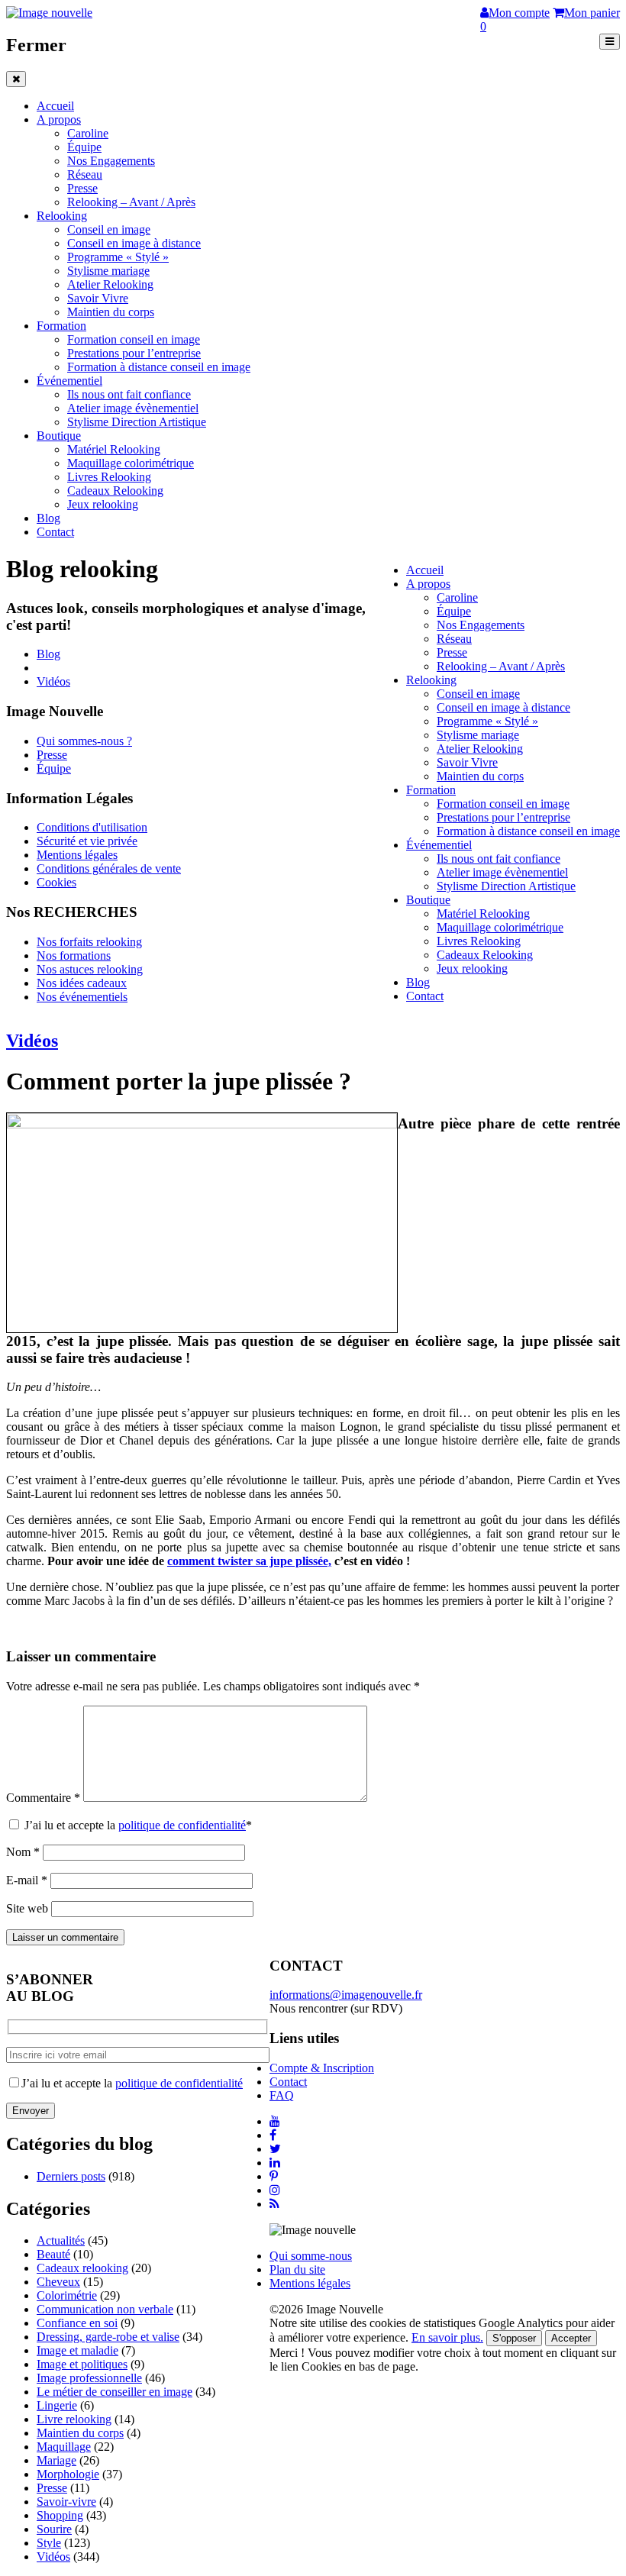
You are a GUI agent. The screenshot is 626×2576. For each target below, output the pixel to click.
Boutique (59, 436)
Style (49, 2543)
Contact (55, 532)
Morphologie (68, 2474)
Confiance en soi (77, 2323)
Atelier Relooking (110, 284)
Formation (61, 326)
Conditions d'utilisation (92, 827)
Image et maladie (77, 2350)
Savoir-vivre (66, 2502)
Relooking (62, 216)
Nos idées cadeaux (82, 983)
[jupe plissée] (202, 1123)
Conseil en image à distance (134, 243)
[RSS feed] (274, 2204)
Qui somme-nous (311, 2256)
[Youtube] (275, 2121)
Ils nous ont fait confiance (129, 394)
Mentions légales (77, 855)
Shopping (60, 2515)
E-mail (27, 1880)
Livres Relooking (109, 477)
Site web (27, 1908)
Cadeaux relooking (82, 2268)
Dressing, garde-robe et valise (108, 2337)
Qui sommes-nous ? (84, 741)
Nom (23, 1852)
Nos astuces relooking (90, 969)
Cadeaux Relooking (115, 491)
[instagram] (275, 2190)
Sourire (54, 2529)
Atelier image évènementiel (133, 408)
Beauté (53, 2254)
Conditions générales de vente (109, 868)
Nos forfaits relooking (89, 942)
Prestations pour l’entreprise (134, 353)
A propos (59, 119)
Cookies (56, 882)
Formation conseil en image (134, 339)
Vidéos (53, 681)
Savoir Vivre (98, 298)
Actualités (61, 2240)
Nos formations (74, 956)
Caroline (88, 133)
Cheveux (58, 2282)
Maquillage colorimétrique (131, 463)
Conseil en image (109, 229)
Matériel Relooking (114, 449)
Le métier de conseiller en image (115, 2392)
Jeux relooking (103, 504)
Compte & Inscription (322, 2068)
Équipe (84, 147)
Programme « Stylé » (118, 257)
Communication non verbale (105, 2309)
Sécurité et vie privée (87, 841)
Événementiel (69, 381)
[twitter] (275, 2149)
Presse (82, 188)
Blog (48, 518)
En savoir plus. (447, 2337)
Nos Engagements (111, 161)
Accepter (571, 2338)
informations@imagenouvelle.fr (346, 1995)
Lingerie (57, 2405)
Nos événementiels (82, 997)
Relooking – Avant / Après (131, 202)
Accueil (55, 106)
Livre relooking (74, 2419)
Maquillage (64, 2447)
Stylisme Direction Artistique (137, 422)
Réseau (85, 174)
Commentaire (43, 1798)
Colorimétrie (67, 2295)
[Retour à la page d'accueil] (49, 13)
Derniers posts (71, 2176)
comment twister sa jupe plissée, (249, 1561)
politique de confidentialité (182, 1825)
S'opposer (514, 2338)
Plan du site (297, 2269)
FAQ (282, 2095)
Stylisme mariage (108, 271)
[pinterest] (274, 2176)
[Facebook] (273, 2135)
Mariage (56, 2460)
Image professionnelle (89, 2378)
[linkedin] (275, 2163)
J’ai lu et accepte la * (137, 1825)
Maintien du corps (111, 312)
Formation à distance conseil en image (159, 367)
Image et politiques (82, 2364)
